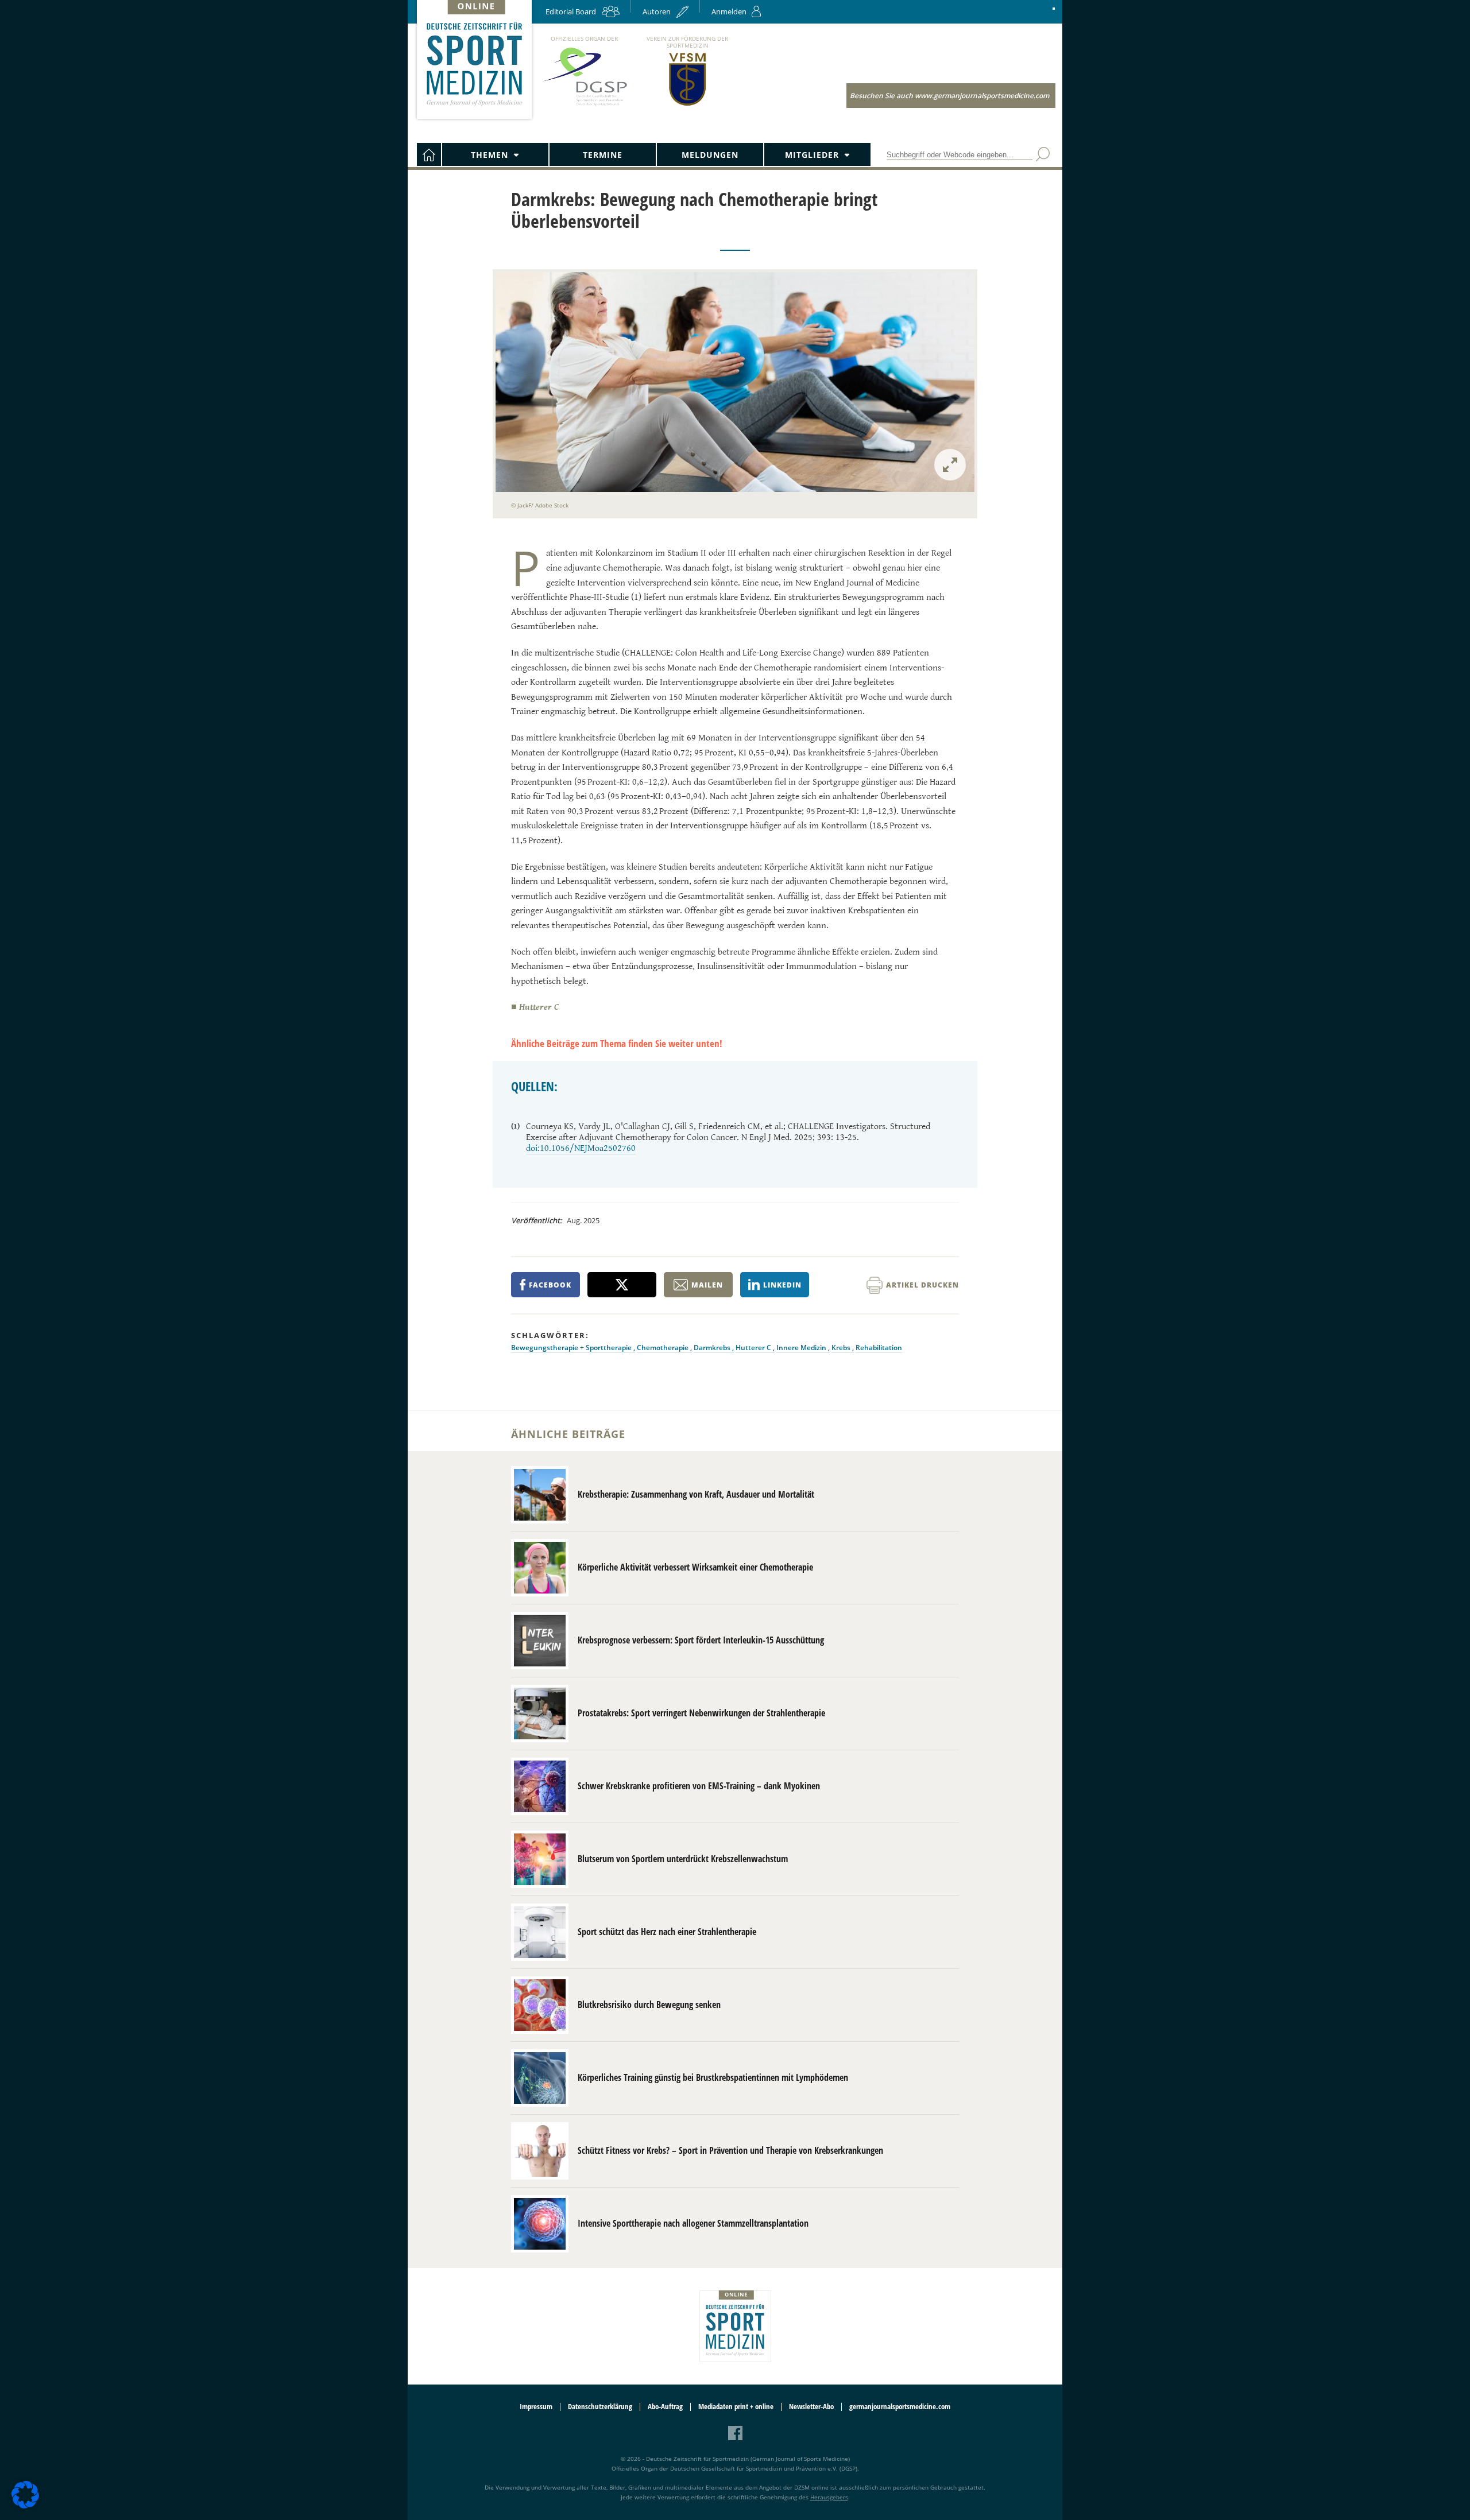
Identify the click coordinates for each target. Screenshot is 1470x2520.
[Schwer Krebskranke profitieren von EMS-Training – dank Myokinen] (540, 1786)
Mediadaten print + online (736, 2407)
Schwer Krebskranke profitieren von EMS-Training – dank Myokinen (699, 1786)
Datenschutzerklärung (600, 2407)
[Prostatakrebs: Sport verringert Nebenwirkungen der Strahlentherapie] (540, 1713)
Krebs (842, 1348)
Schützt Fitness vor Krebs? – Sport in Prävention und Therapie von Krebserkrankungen (730, 2150)
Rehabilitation (879, 1348)
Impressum (536, 2407)
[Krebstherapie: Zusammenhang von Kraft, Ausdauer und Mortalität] (540, 1495)
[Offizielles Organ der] (584, 105)
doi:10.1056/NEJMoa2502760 (581, 1148)
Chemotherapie (664, 1348)
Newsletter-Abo (811, 2407)
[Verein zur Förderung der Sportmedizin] (688, 105)
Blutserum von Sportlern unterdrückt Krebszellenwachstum (683, 1859)
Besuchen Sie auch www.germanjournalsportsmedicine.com (949, 96)
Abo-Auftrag (665, 2407)
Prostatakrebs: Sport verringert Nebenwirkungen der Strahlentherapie (701, 1713)
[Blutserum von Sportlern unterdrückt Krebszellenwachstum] (540, 1859)
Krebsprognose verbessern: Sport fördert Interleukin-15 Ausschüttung (701, 1640)
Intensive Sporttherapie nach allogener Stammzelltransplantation (693, 2223)
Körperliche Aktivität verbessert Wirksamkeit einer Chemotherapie (695, 1567)
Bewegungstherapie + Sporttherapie (572, 1348)
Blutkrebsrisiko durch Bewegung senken (649, 2005)
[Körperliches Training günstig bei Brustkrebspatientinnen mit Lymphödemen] (540, 2078)
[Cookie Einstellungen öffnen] (25, 2507)
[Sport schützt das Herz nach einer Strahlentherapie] (540, 1932)
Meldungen (710, 155)
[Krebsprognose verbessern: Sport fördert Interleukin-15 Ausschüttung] (540, 1641)
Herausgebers (829, 2497)
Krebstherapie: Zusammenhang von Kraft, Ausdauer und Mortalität (696, 1494)
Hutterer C (754, 1348)
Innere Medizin (802, 1348)
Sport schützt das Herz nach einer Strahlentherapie (667, 1932)
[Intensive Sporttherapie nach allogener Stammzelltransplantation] (540, 2224)
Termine (603, 155)
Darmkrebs (713, 1348)
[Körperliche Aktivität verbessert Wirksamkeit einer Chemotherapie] (540, 1568)
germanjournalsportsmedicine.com (900, 2407)
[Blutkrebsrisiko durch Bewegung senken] (540, 2005)
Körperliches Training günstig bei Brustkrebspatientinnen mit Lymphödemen (713, 2077)
